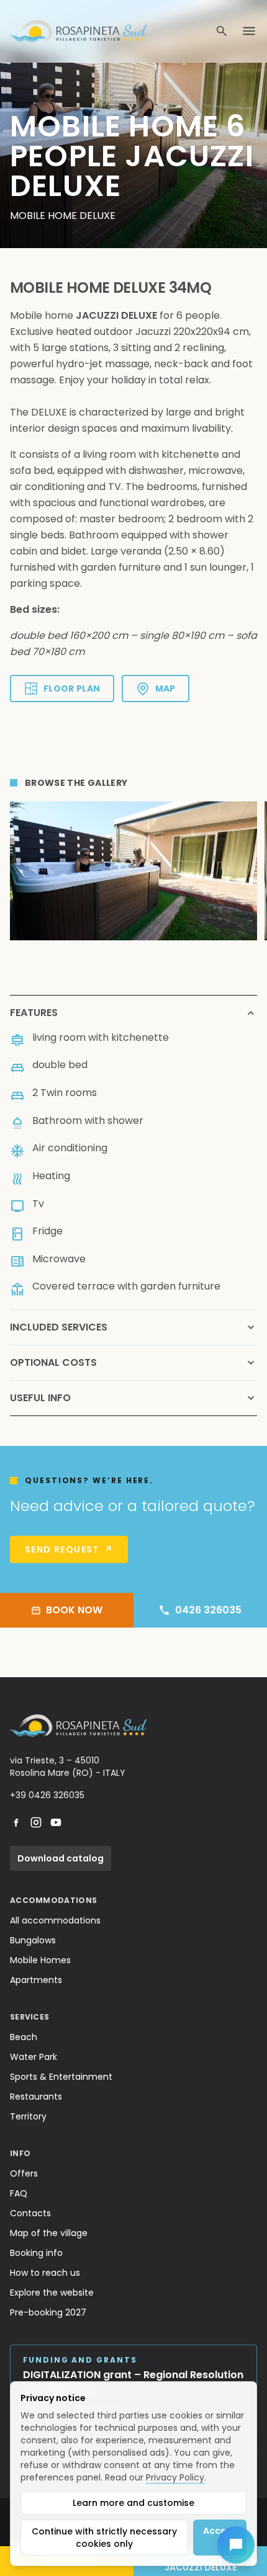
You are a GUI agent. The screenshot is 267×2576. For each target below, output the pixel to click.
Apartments (36, 1980)
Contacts (30, 2213)
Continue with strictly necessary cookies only (104, 2538)
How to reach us (45, 2273)
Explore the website (52, 2293)
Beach (24, 2037)
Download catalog (61, 1858)
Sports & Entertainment (61, 2077)
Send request (69, 1549)
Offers (24, 2173)
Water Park (34, 2057)
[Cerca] (222, 31)
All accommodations (55, 1920)
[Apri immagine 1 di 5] (133, 871)
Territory (28, 2116)
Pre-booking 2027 (48, 2312)
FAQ (19, 2193)
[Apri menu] (249, 31)
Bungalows (33, 1940)
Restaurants (36, 2097)
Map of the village (49, 2233)
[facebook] (16, 1822)
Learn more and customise (133, 2503)
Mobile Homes (40, 1960)
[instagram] (36, 1822)
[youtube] (56, 1822)
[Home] (78, 31)
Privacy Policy (175, 2477)
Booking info (36, 2253)
